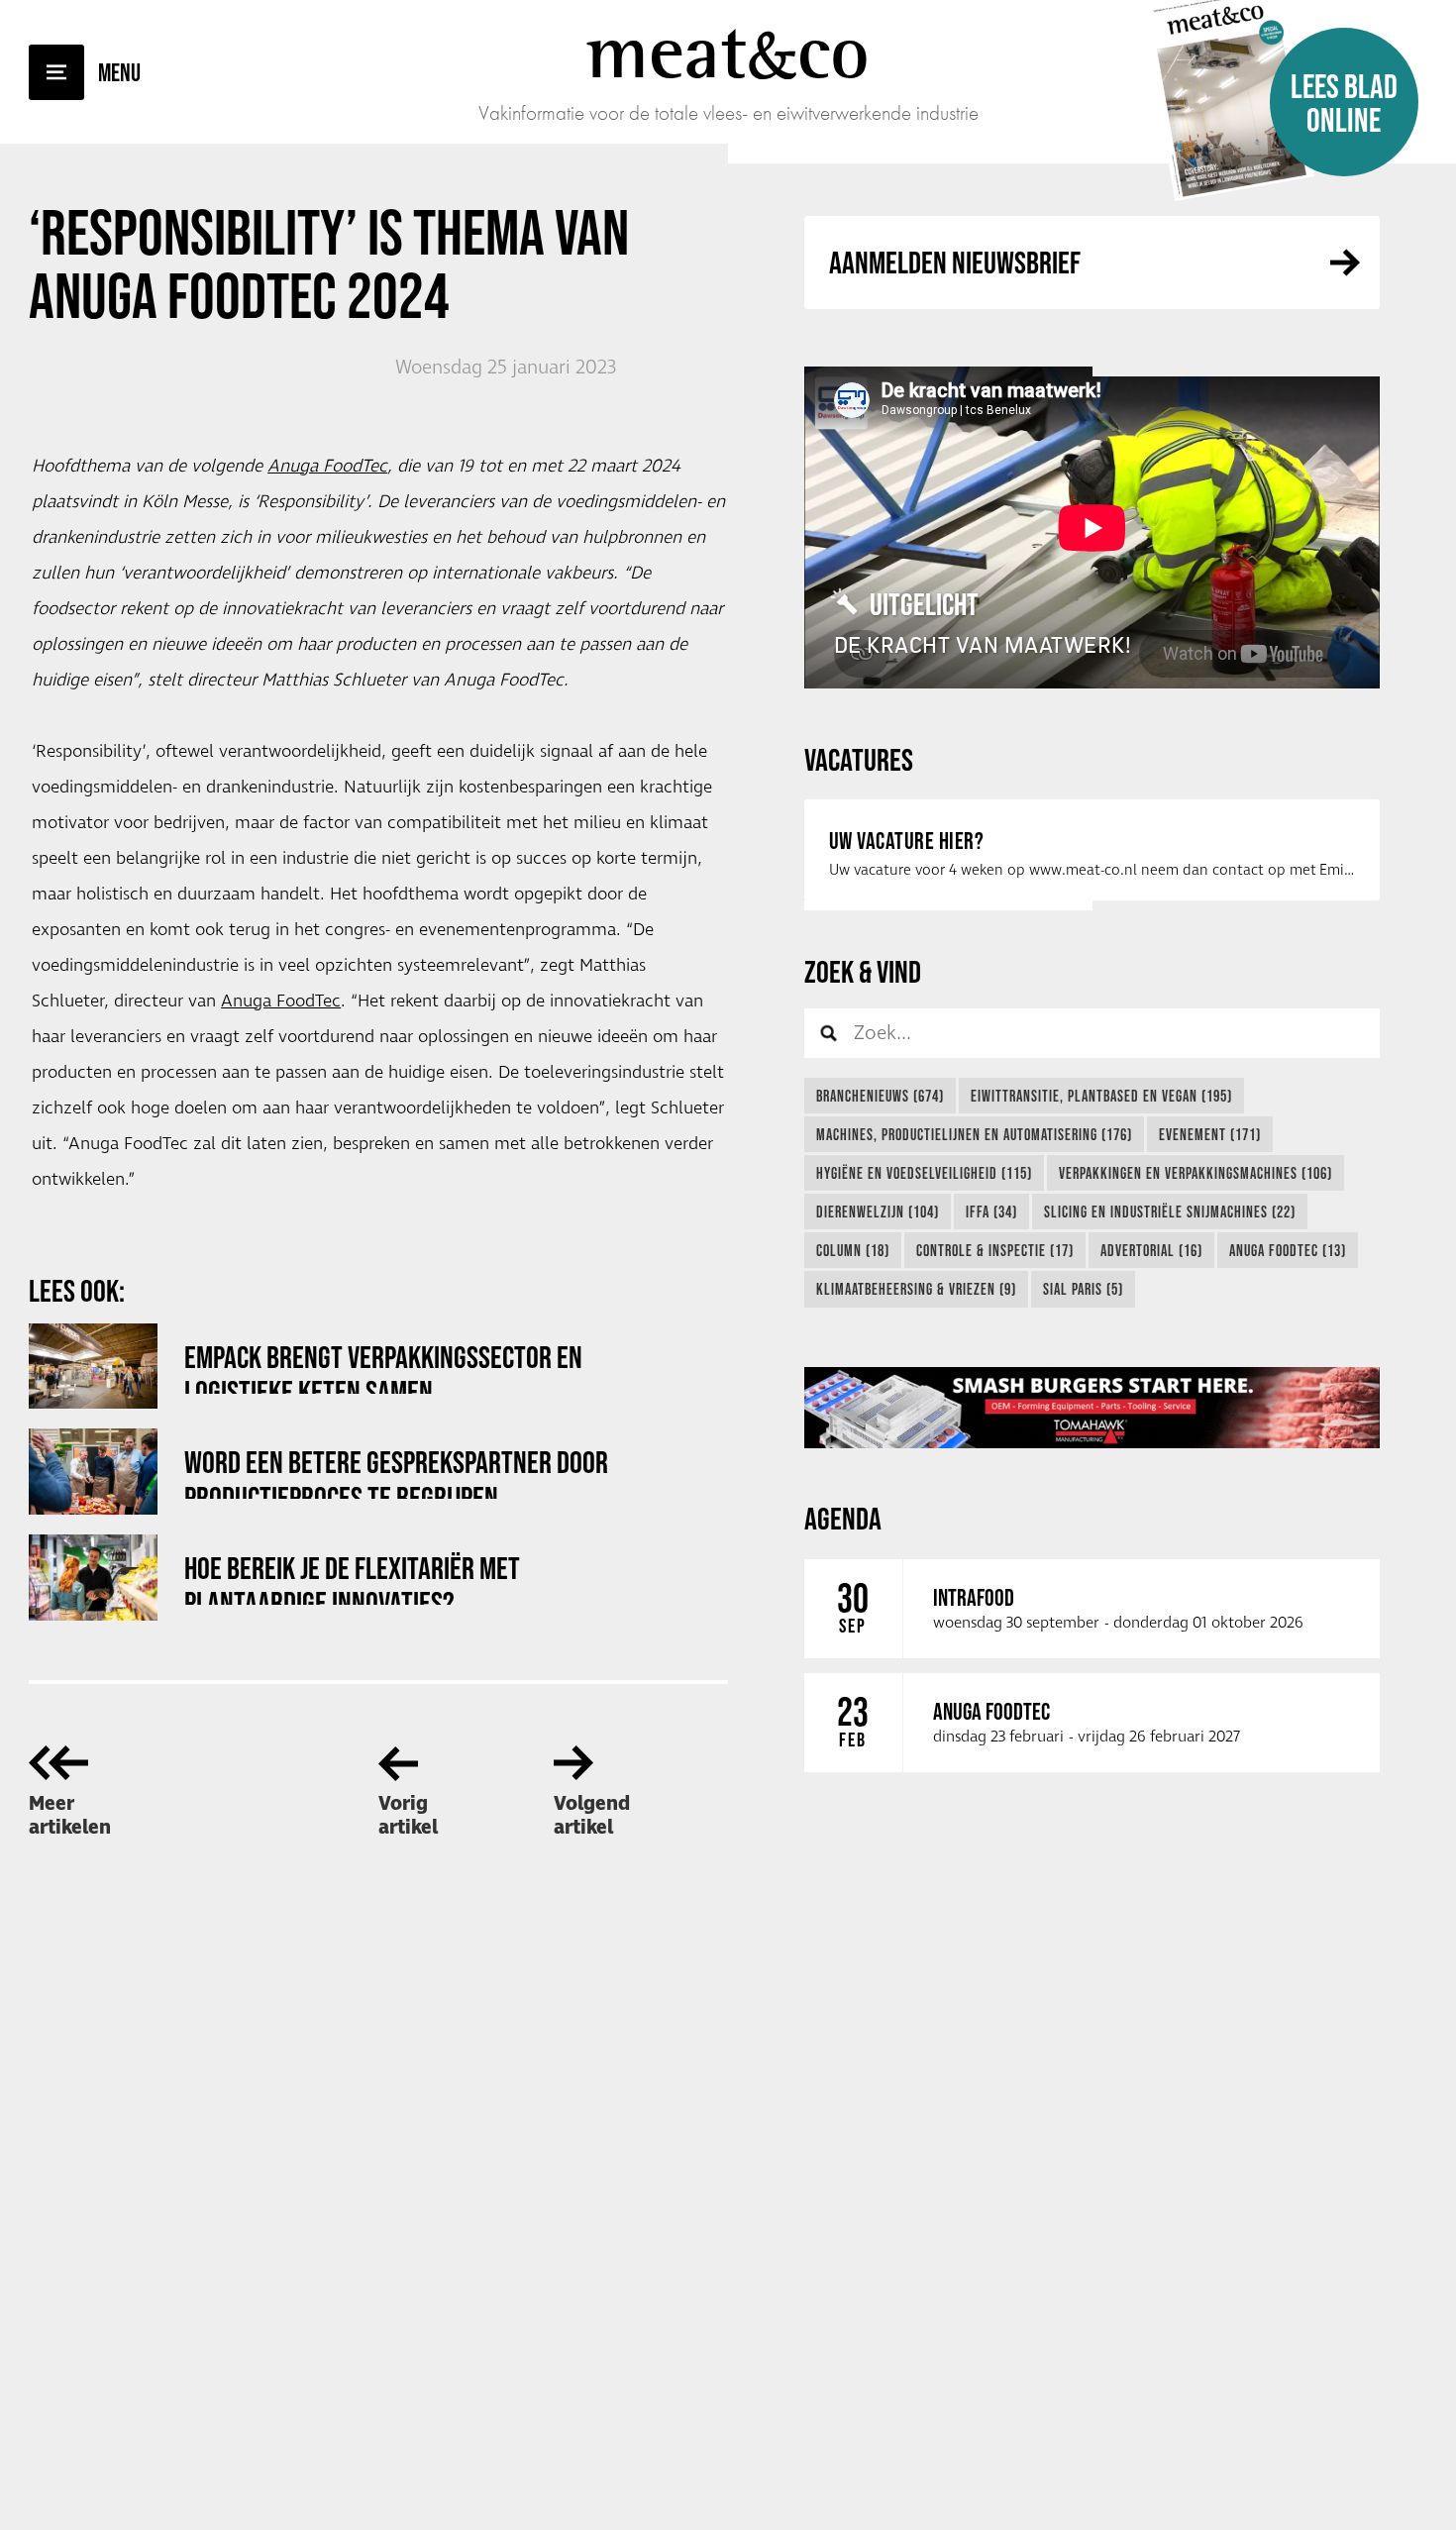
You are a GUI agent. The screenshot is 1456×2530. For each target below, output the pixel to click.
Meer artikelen (70, 1816)
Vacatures (859, 759)
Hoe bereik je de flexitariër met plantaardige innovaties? (352, 1578)
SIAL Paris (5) (1083, 1289)
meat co (728, 52)
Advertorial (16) (1151, 1250)
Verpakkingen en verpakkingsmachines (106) (1196, 1173)
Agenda (843, 1518)
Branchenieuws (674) (880, 1096)
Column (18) (853, 1250)
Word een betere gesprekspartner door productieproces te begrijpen (396, 1472)
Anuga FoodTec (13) (1288, 1250)
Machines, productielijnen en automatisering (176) (974, 1134)
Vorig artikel (408, 1816)
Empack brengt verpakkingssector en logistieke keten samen (383, 1367)
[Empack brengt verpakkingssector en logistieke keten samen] (93, 1367)
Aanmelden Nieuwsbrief (955, 262)
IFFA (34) (991, 1212)
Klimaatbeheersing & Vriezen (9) (916, 1289)
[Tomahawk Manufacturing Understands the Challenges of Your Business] (1092, 1408)
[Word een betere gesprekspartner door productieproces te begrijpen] (93, 1472)
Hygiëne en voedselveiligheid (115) (924, 1173)
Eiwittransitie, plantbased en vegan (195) (1101, 1096)
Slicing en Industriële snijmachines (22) (1170, 1212)
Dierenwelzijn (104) (878, 1212)
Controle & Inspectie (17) (995, 1250)
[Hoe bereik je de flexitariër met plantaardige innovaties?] (93, 1578)
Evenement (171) (1210, 1134)
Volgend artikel (592, 1816)
